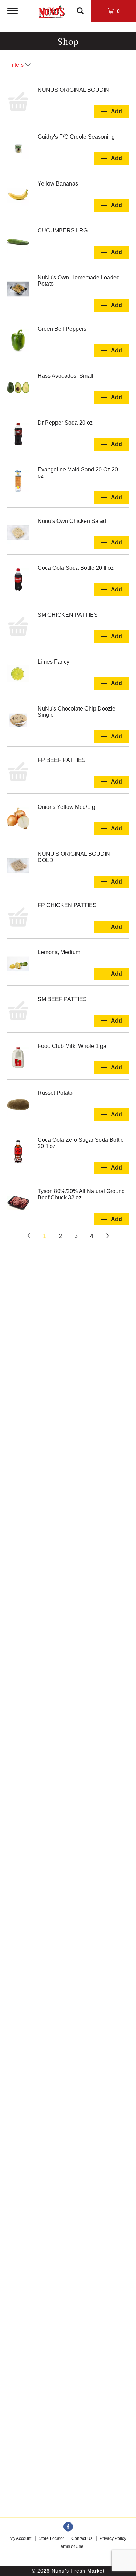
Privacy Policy (113, 2538)
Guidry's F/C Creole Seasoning (76, 137)
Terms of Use (71, 2546)
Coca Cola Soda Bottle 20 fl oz (76, 568)
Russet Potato (55, 1093)
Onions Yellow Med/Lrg (66, 807)
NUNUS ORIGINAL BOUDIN (73, 90)
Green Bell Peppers (62, 329)
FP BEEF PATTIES (62, 760)
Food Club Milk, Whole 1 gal (73, 1046)
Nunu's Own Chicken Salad (72, 521)
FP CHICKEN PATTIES (67, 905)
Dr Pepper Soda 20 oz (65, 423)
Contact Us (82, 2538)
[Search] (80, 8)
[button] (112, 112)
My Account (21, 2538)
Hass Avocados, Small (66, 376)
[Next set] (107, 1236)
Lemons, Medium (59, 952)
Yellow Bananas (58, 184)
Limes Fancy (54, 662)
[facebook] (68, 2527)
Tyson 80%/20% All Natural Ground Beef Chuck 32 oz (81, 1194)
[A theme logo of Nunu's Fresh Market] (51, 10)
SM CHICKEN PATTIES (68, 615)
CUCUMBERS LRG (63, 231)
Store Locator (51, 2538)
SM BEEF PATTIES (62, 999)
